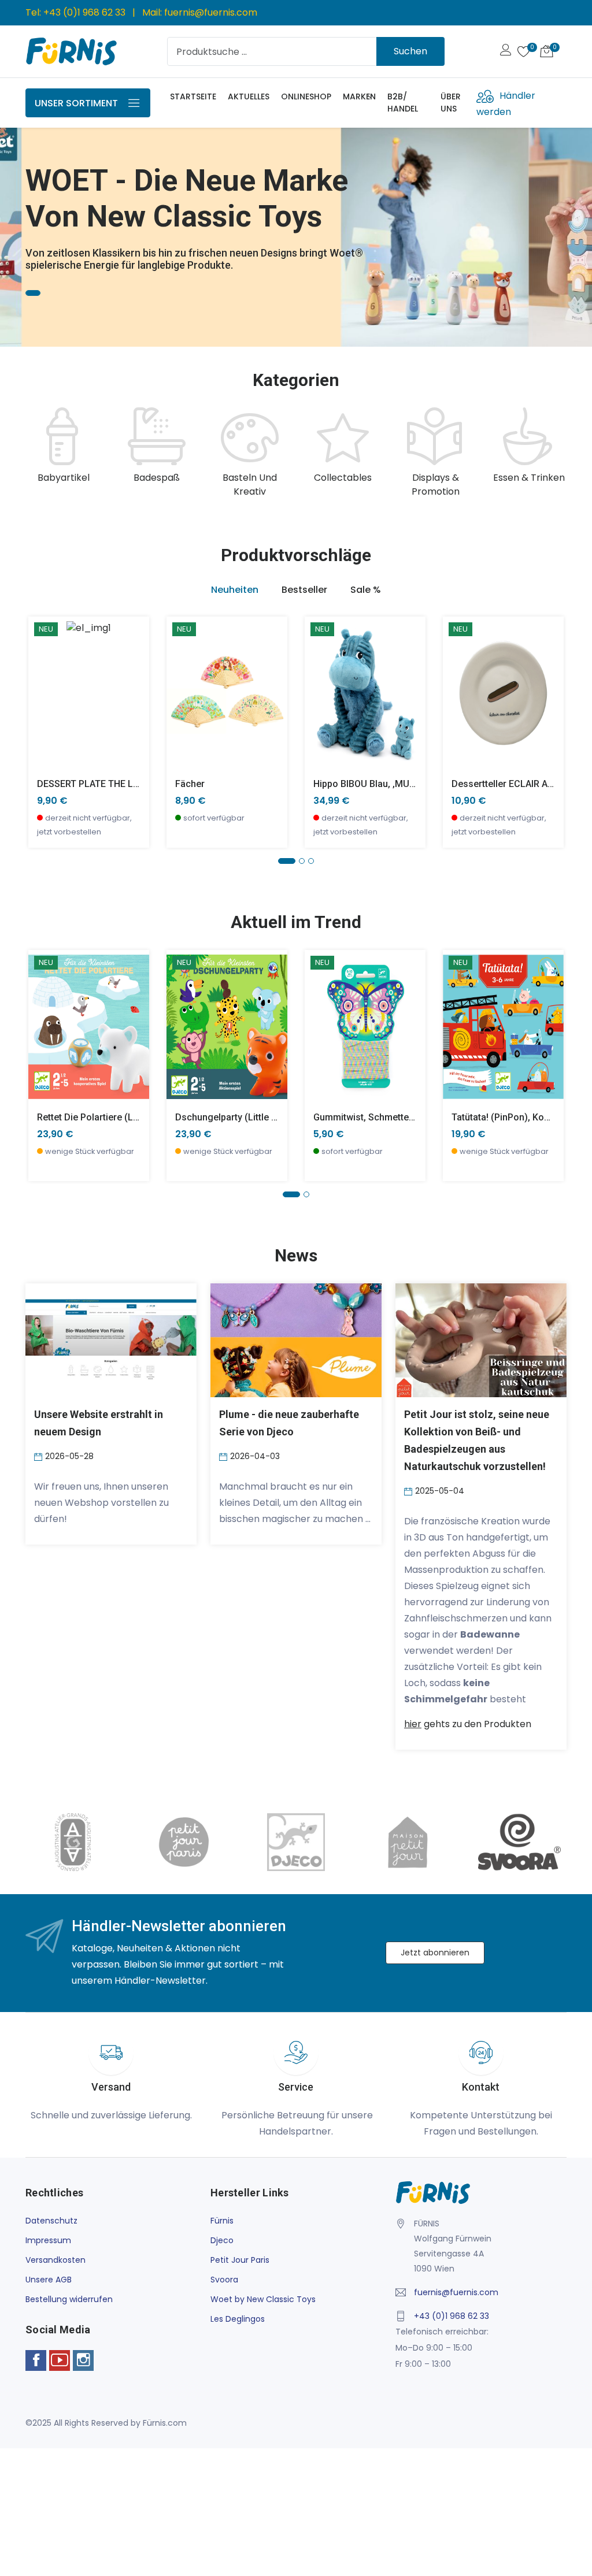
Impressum (48, 2240)
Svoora (224, 2280)
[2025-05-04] (410, 1491)
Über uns (451, 103)
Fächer (190, 784)
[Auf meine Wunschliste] (44, 728)
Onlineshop (306, 96)
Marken (359, 96)
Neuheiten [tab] (235, 590)
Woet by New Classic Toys (263, 2299)
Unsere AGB (49, 2280)
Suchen (410, 51)
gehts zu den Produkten (468, 1724)
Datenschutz (51, 2221)
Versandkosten (55, 2260)
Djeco (222, 2240)
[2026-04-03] (225, 1456)
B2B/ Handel (403, 103)
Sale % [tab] (366, 590)
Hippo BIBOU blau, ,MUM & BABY (382, 784)
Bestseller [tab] (304, 590)
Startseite (193, 96)
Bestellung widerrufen (69, 2299)
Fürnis (222, 2221)
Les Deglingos (238, 2319)
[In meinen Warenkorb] (44, 676)
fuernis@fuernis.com (211, 12)
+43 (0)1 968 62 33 (84, 12)
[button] (26, 218)
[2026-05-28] (40, 1456)
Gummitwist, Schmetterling (371, 1117)
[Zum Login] (506, 51)
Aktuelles (249, 96)
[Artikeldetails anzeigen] (44, 702)
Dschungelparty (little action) (238, 1117)
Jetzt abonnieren (435, 1953)
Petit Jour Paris (240, 2260)
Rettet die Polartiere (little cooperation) (122, 1117)
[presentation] (37, 453)
